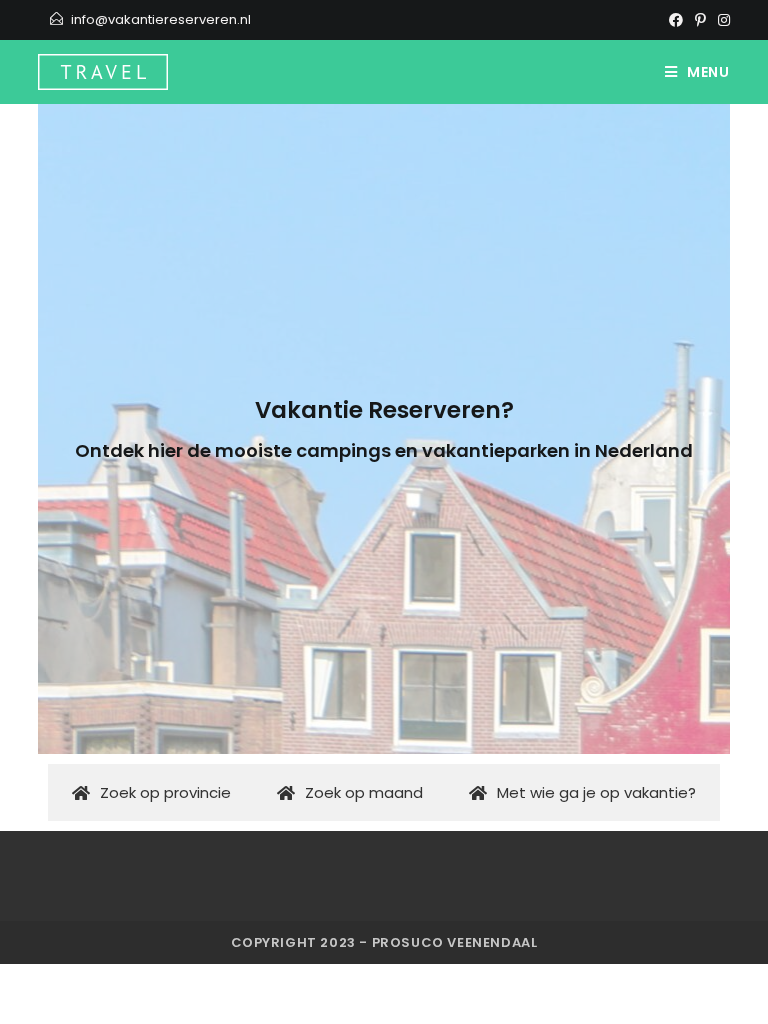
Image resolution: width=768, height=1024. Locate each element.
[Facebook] (676, 20)
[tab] (150, 792)
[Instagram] (721, 20)
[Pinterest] (700, 20)
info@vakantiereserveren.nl (161, 19)
